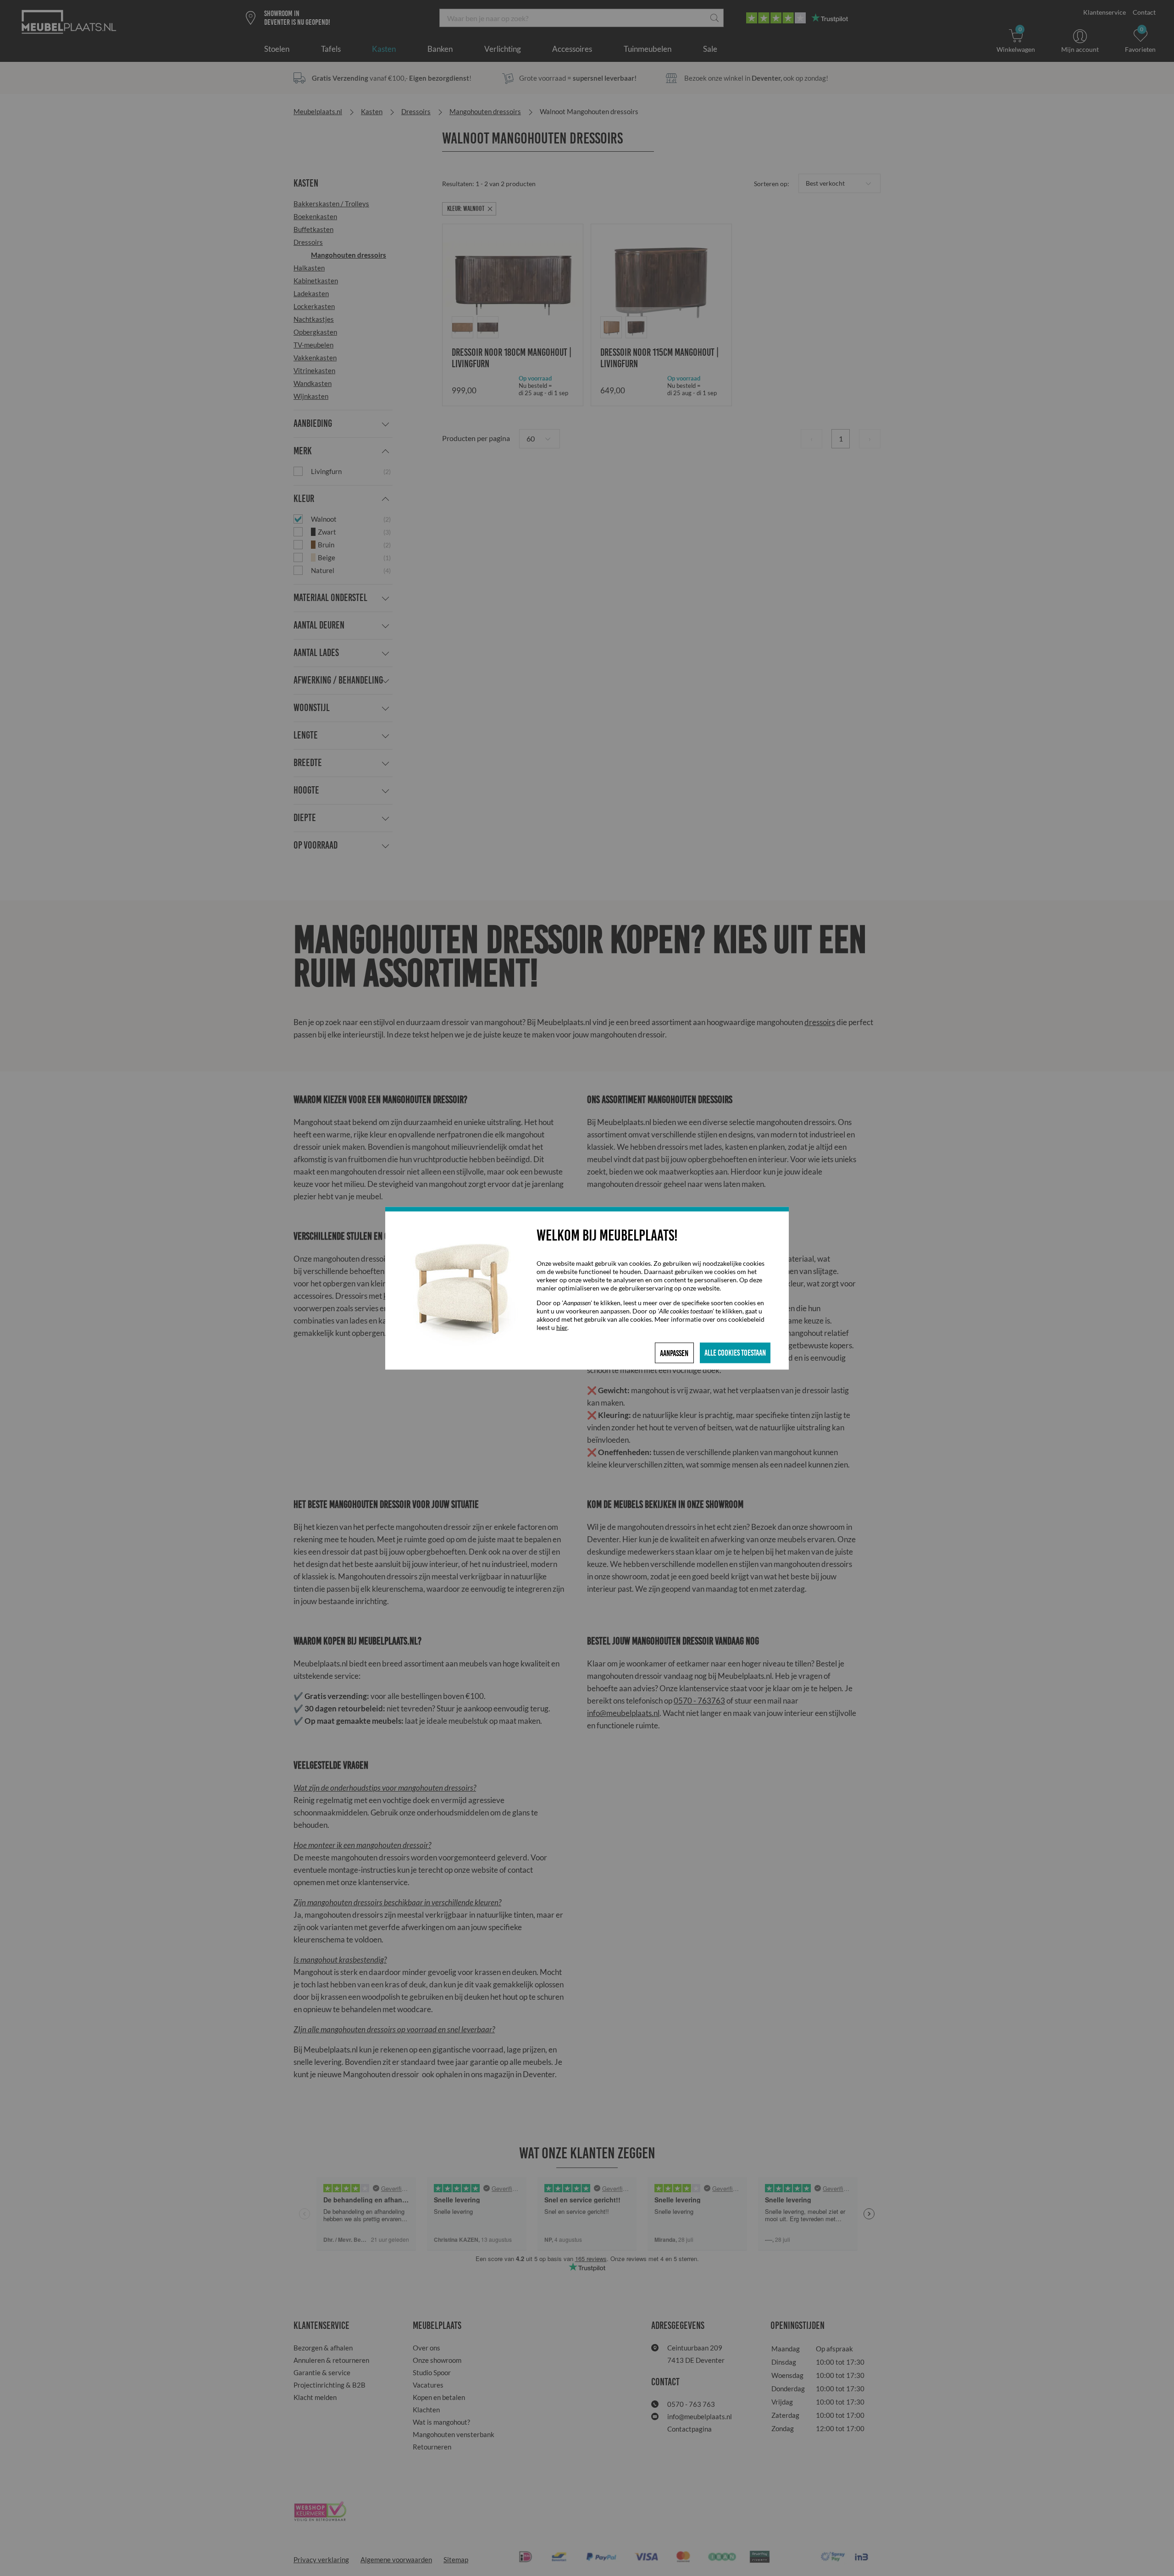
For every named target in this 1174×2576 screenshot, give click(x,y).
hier (562, 1327)
